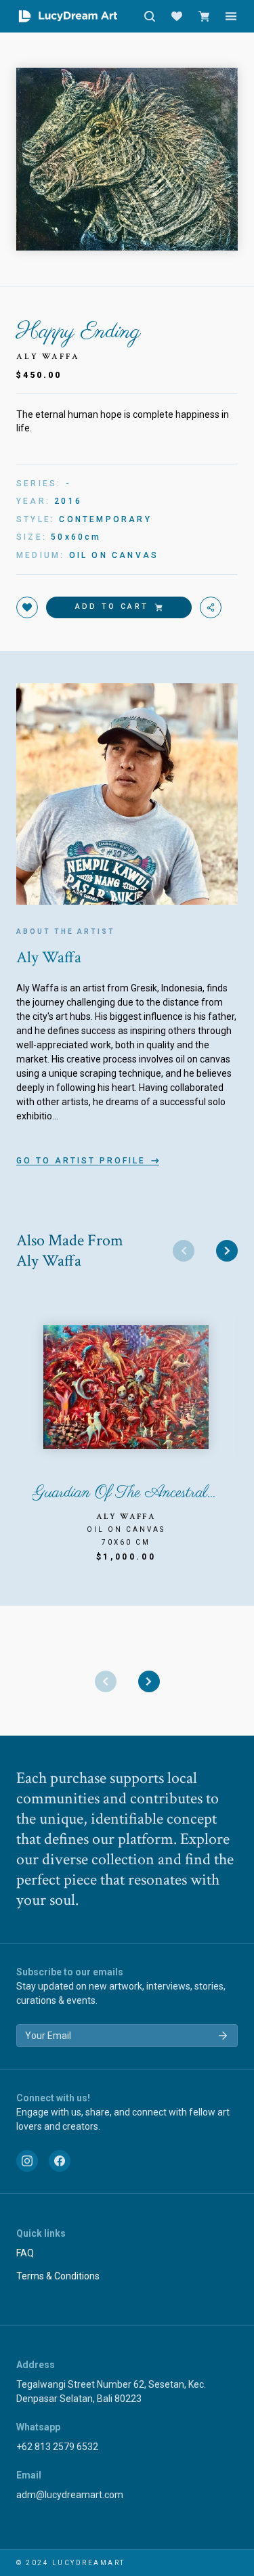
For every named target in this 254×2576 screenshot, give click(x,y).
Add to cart (112, 606)
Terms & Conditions (58, 2276)
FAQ (25, 2253)
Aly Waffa (48, 357)
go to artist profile (81, 1161)
